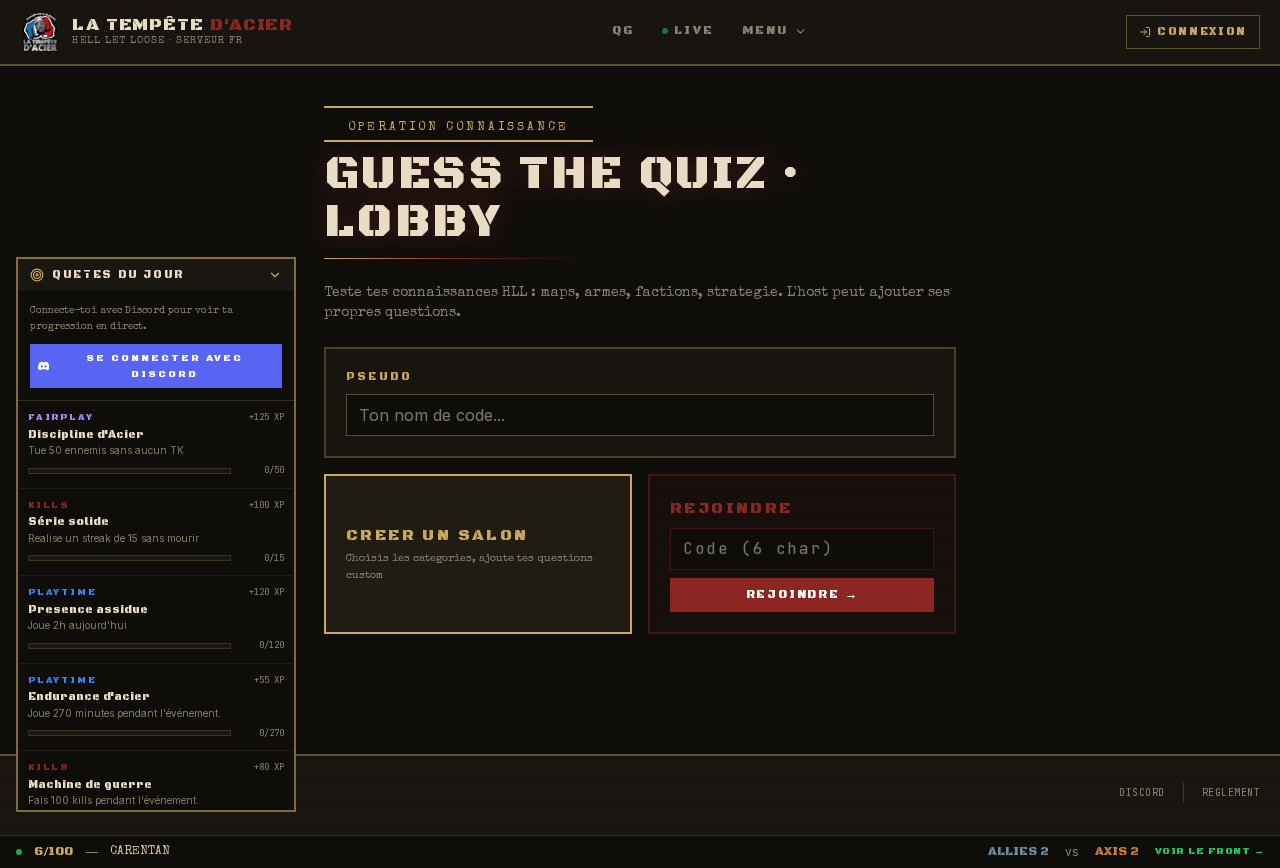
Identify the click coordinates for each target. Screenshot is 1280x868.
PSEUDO (379, 377)
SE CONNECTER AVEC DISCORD (164, 366)
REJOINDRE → (802, 594)
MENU (765, 30)
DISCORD (1142, 792)
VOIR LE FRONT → (1210, 851)
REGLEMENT (1231, 792)
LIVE (694, 30)
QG (623, 30)
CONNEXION (1202, 32)
